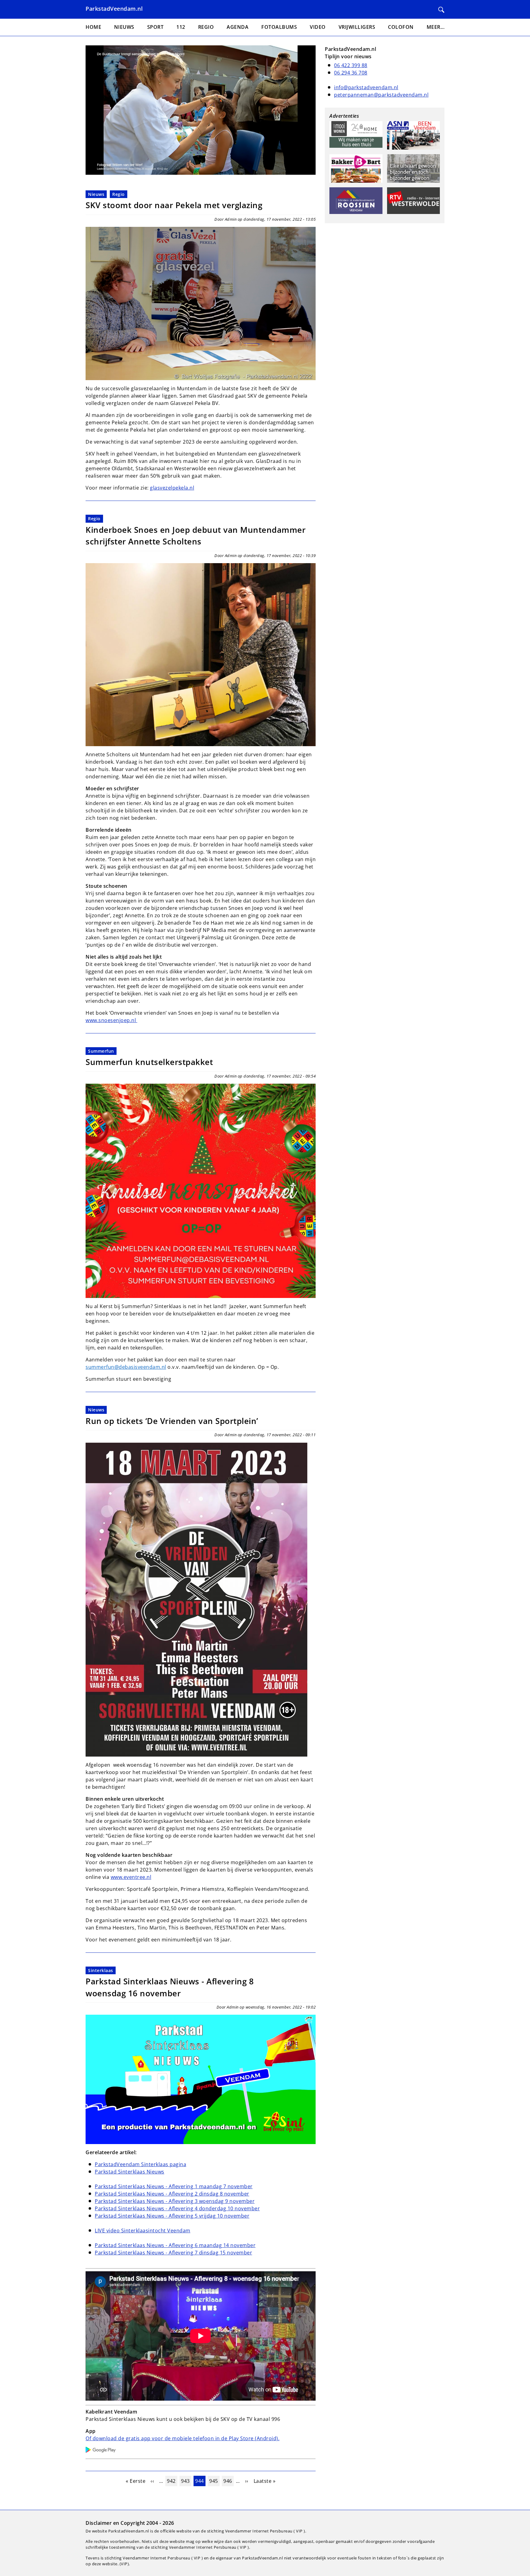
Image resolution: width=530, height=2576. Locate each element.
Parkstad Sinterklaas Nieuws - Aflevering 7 (147, 2253)
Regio (119, 194)
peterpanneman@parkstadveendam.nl (381, 95)
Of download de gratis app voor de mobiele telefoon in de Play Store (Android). (182, 2438)
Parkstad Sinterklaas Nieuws (130, 2172)
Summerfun (101, 1051)
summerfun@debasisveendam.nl (126, 1367)
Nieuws (96, 194)
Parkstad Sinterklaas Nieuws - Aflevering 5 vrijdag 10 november (172, 2216)
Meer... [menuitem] (436, 27)
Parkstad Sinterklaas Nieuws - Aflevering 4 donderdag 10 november (177, 2208)
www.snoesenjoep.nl (111, 1020)
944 (200, 2481)
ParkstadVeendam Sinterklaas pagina (140, 2164)
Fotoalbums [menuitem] (279, 27)
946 (228, 2481)
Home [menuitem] (93, 27)
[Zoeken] (441, 10)
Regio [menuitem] (206, 27)
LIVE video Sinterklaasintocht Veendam (143, 2231)
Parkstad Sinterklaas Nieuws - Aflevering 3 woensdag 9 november (175, 2201)
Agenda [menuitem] (238, 27)
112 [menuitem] (181, 27)
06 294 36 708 (351, 73)
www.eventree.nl (131, 1877)
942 (172, 2481)
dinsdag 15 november (226, 2253)
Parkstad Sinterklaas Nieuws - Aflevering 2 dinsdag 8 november (172, 2194)
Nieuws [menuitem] (124, 27)
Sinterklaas (101, 1970)
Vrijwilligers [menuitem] (357, 27)
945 (214, 2481)
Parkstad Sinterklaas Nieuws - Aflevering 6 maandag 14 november (175, 2245)
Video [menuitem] (318, 27)
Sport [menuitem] (156, 27)
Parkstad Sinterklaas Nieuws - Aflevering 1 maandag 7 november (174, 2186)
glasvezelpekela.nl (172, 488)
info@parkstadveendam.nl (366, 87)
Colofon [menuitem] (401, 27)
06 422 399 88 (351, 65)
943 (186, 2481)
